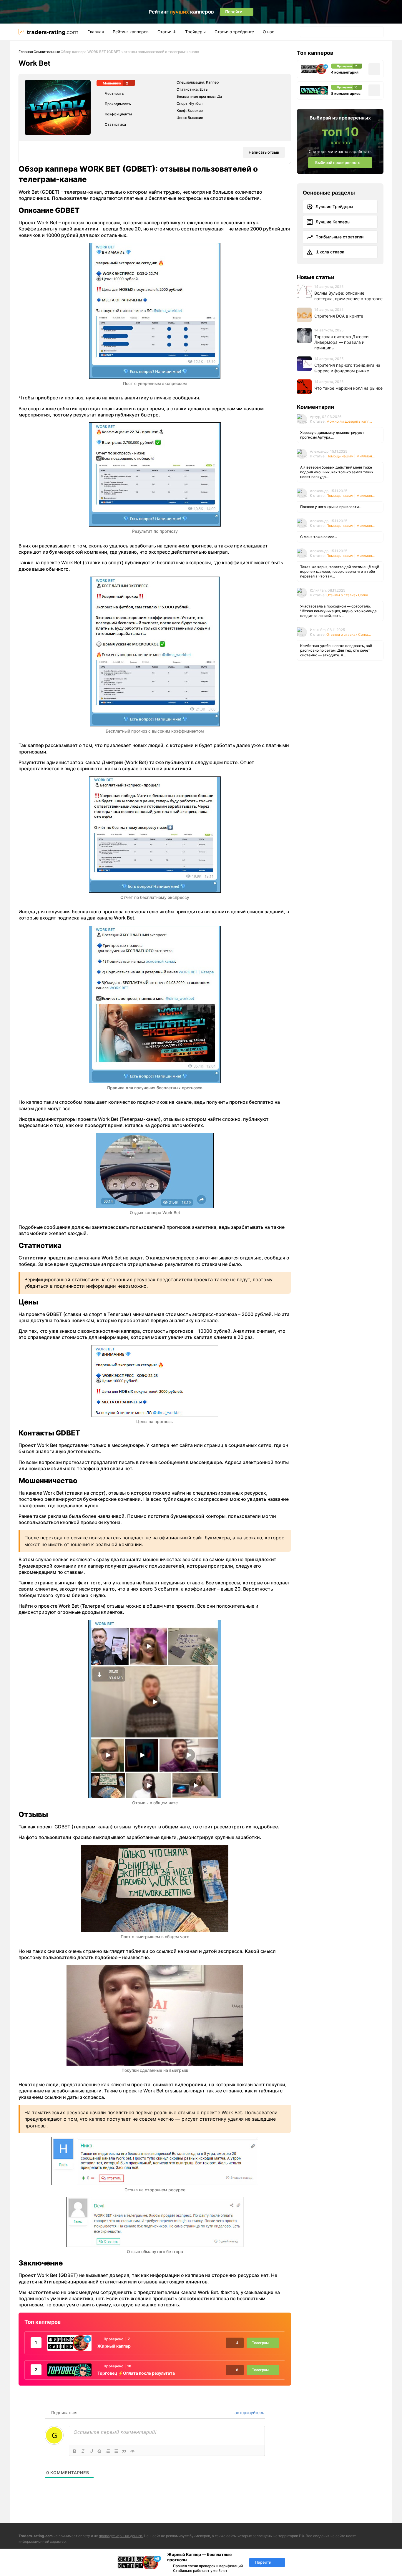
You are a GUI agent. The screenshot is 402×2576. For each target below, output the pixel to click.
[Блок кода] (132, 2451)
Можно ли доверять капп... (349, 421)
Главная (96, 32)
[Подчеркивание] (91, 2451)
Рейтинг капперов (131, 32)
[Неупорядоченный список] (116, 2451)
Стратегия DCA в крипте (339, 316)
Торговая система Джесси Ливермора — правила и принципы (341, 342)
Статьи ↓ (167, 32)
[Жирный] (75, 2451)
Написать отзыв (264, 152)
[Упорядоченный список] (108, 2451)
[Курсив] (83, 2451)
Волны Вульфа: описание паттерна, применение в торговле (348, 296)
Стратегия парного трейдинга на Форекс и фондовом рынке (347, 368)
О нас (269, 32)
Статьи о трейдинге (234, 32)
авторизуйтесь (249, 2412)
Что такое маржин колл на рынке (348, 388)
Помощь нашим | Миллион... (350, 456)
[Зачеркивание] (99, 2451)
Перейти (263, 2562)
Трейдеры (195, 32)
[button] (306, 32)
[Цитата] (124, 2451)
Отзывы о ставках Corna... (349, 595)
